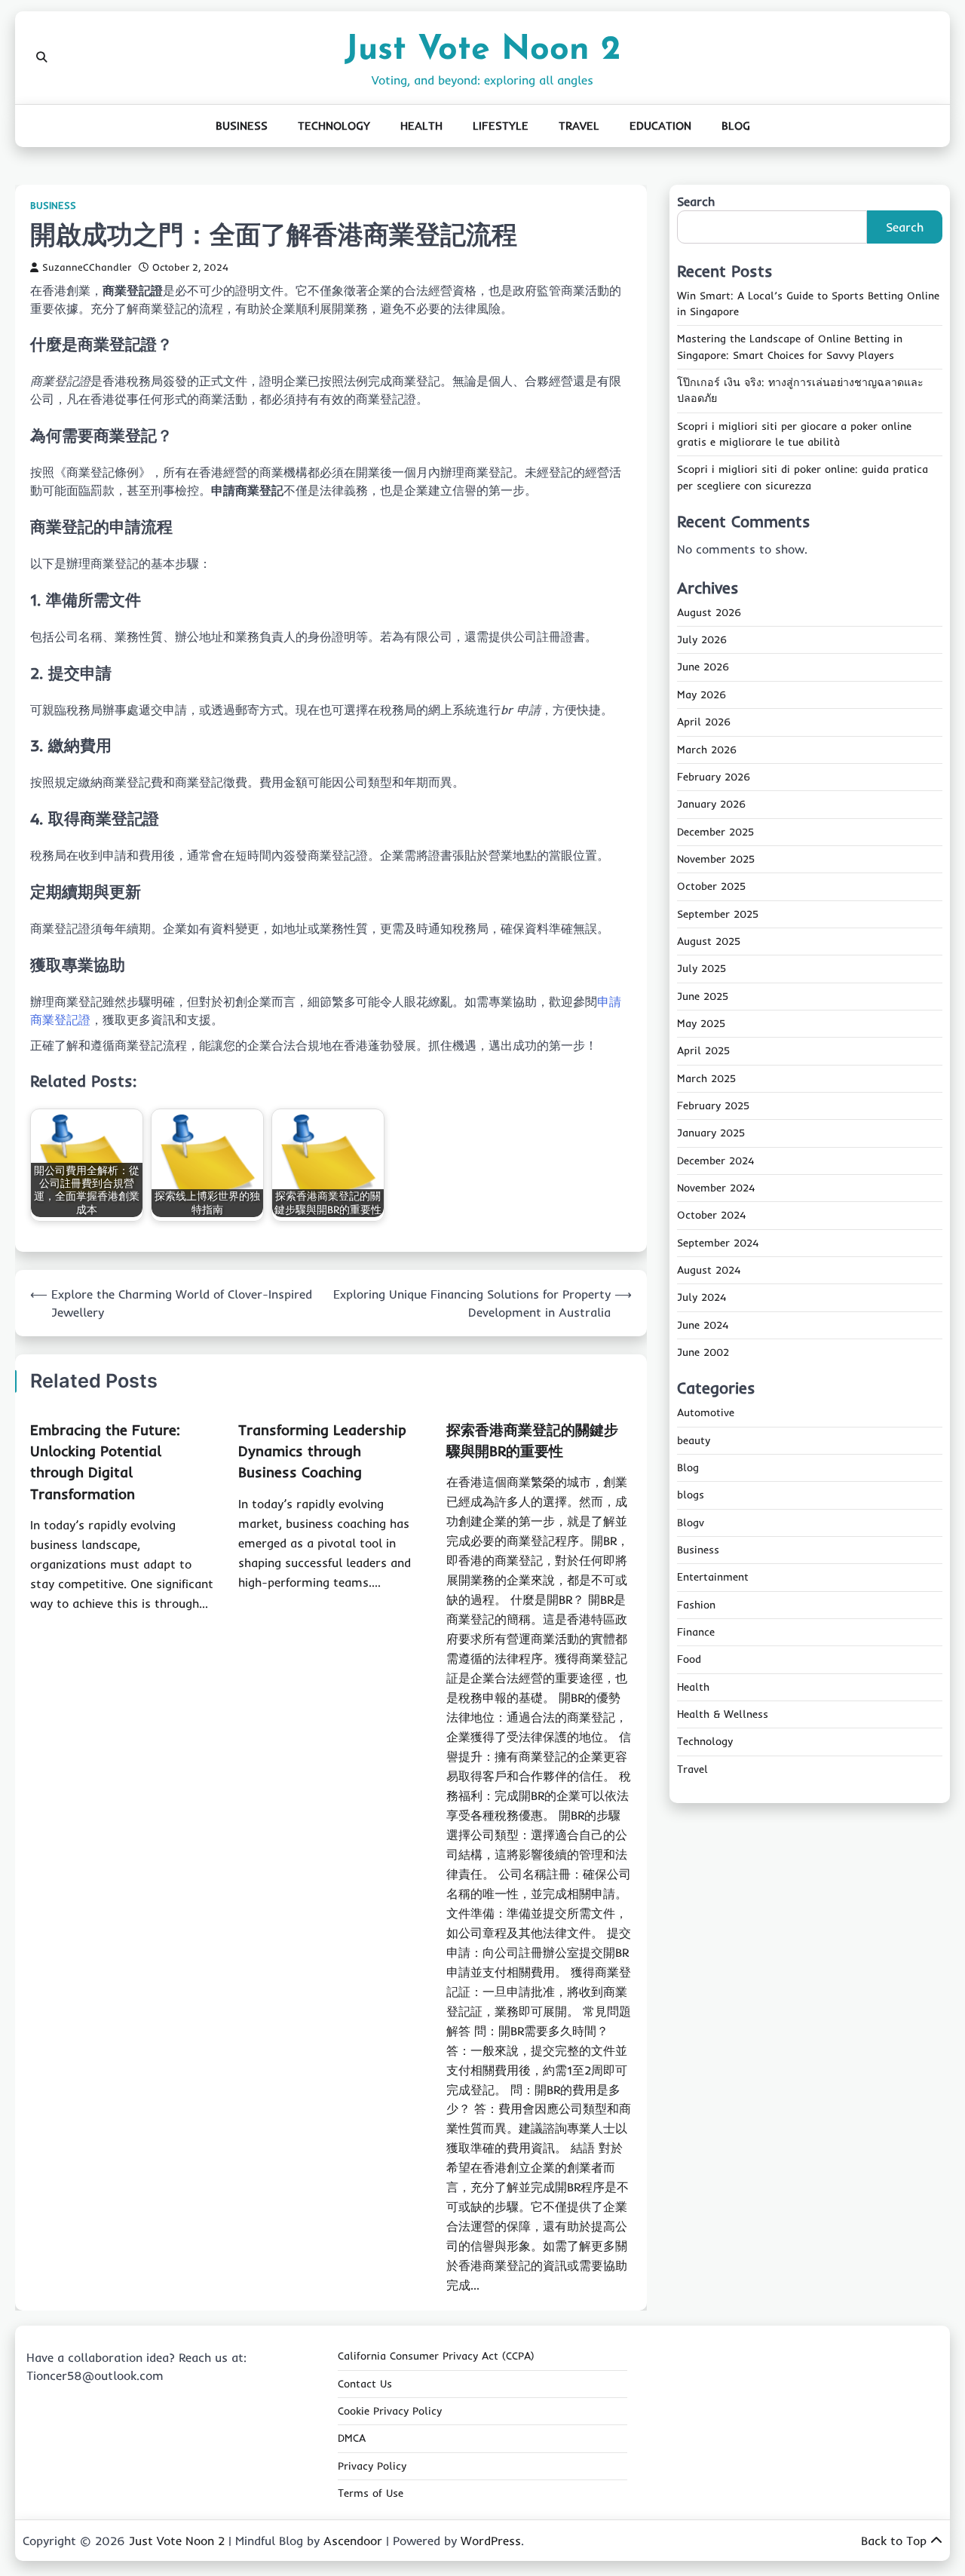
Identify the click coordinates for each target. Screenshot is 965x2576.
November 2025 (716, 860)
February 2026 (714, 777)
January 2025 (711, 1133)
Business (242, 126)
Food (689, 1660)
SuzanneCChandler (87, 267)
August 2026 (709, 613)
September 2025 (718, 914)
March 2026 (707, 750)
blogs (691, 1495)
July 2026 (702, 640)
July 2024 (702, 1298)
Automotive (706, 1413)
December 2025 (715, 832)
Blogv (691, 1523)
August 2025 (709, 942)
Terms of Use (371, 2493)
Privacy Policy (372, 2466)
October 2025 (711, 887)
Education (660, 126)
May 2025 (701, 1024)
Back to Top (894, 2541)
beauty (694, 1440)
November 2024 (716, 1188)
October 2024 (711, 1216)
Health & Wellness (723, 1715)
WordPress (491, 2541)
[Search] (41, 57)
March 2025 (706, 1078)
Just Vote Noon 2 (482, 50)
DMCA (352, 2438)
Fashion (696, 1605)
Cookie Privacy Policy (390, 2411)
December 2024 (715, 1161)
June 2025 (703, 996)
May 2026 (702, 695)
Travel (579, 126)
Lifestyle (501, 126)
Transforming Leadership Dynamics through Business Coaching (322, 1451)
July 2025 (702, 969)
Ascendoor (353, 2541)
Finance (696, 1633)
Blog (736, 126)
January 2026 (711, 805)
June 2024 (703, 1325)
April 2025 (703, 1051)
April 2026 (704, 722)
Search (696, 201)
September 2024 (718, 1243)
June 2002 (703, 1353)
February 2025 (713, 1106)
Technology (334, 126)
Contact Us (365, 2384)
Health (421, 126)
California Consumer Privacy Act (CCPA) (436, 2356)
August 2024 (709, 1271)
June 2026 (703, 667)
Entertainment (713, 1578)
